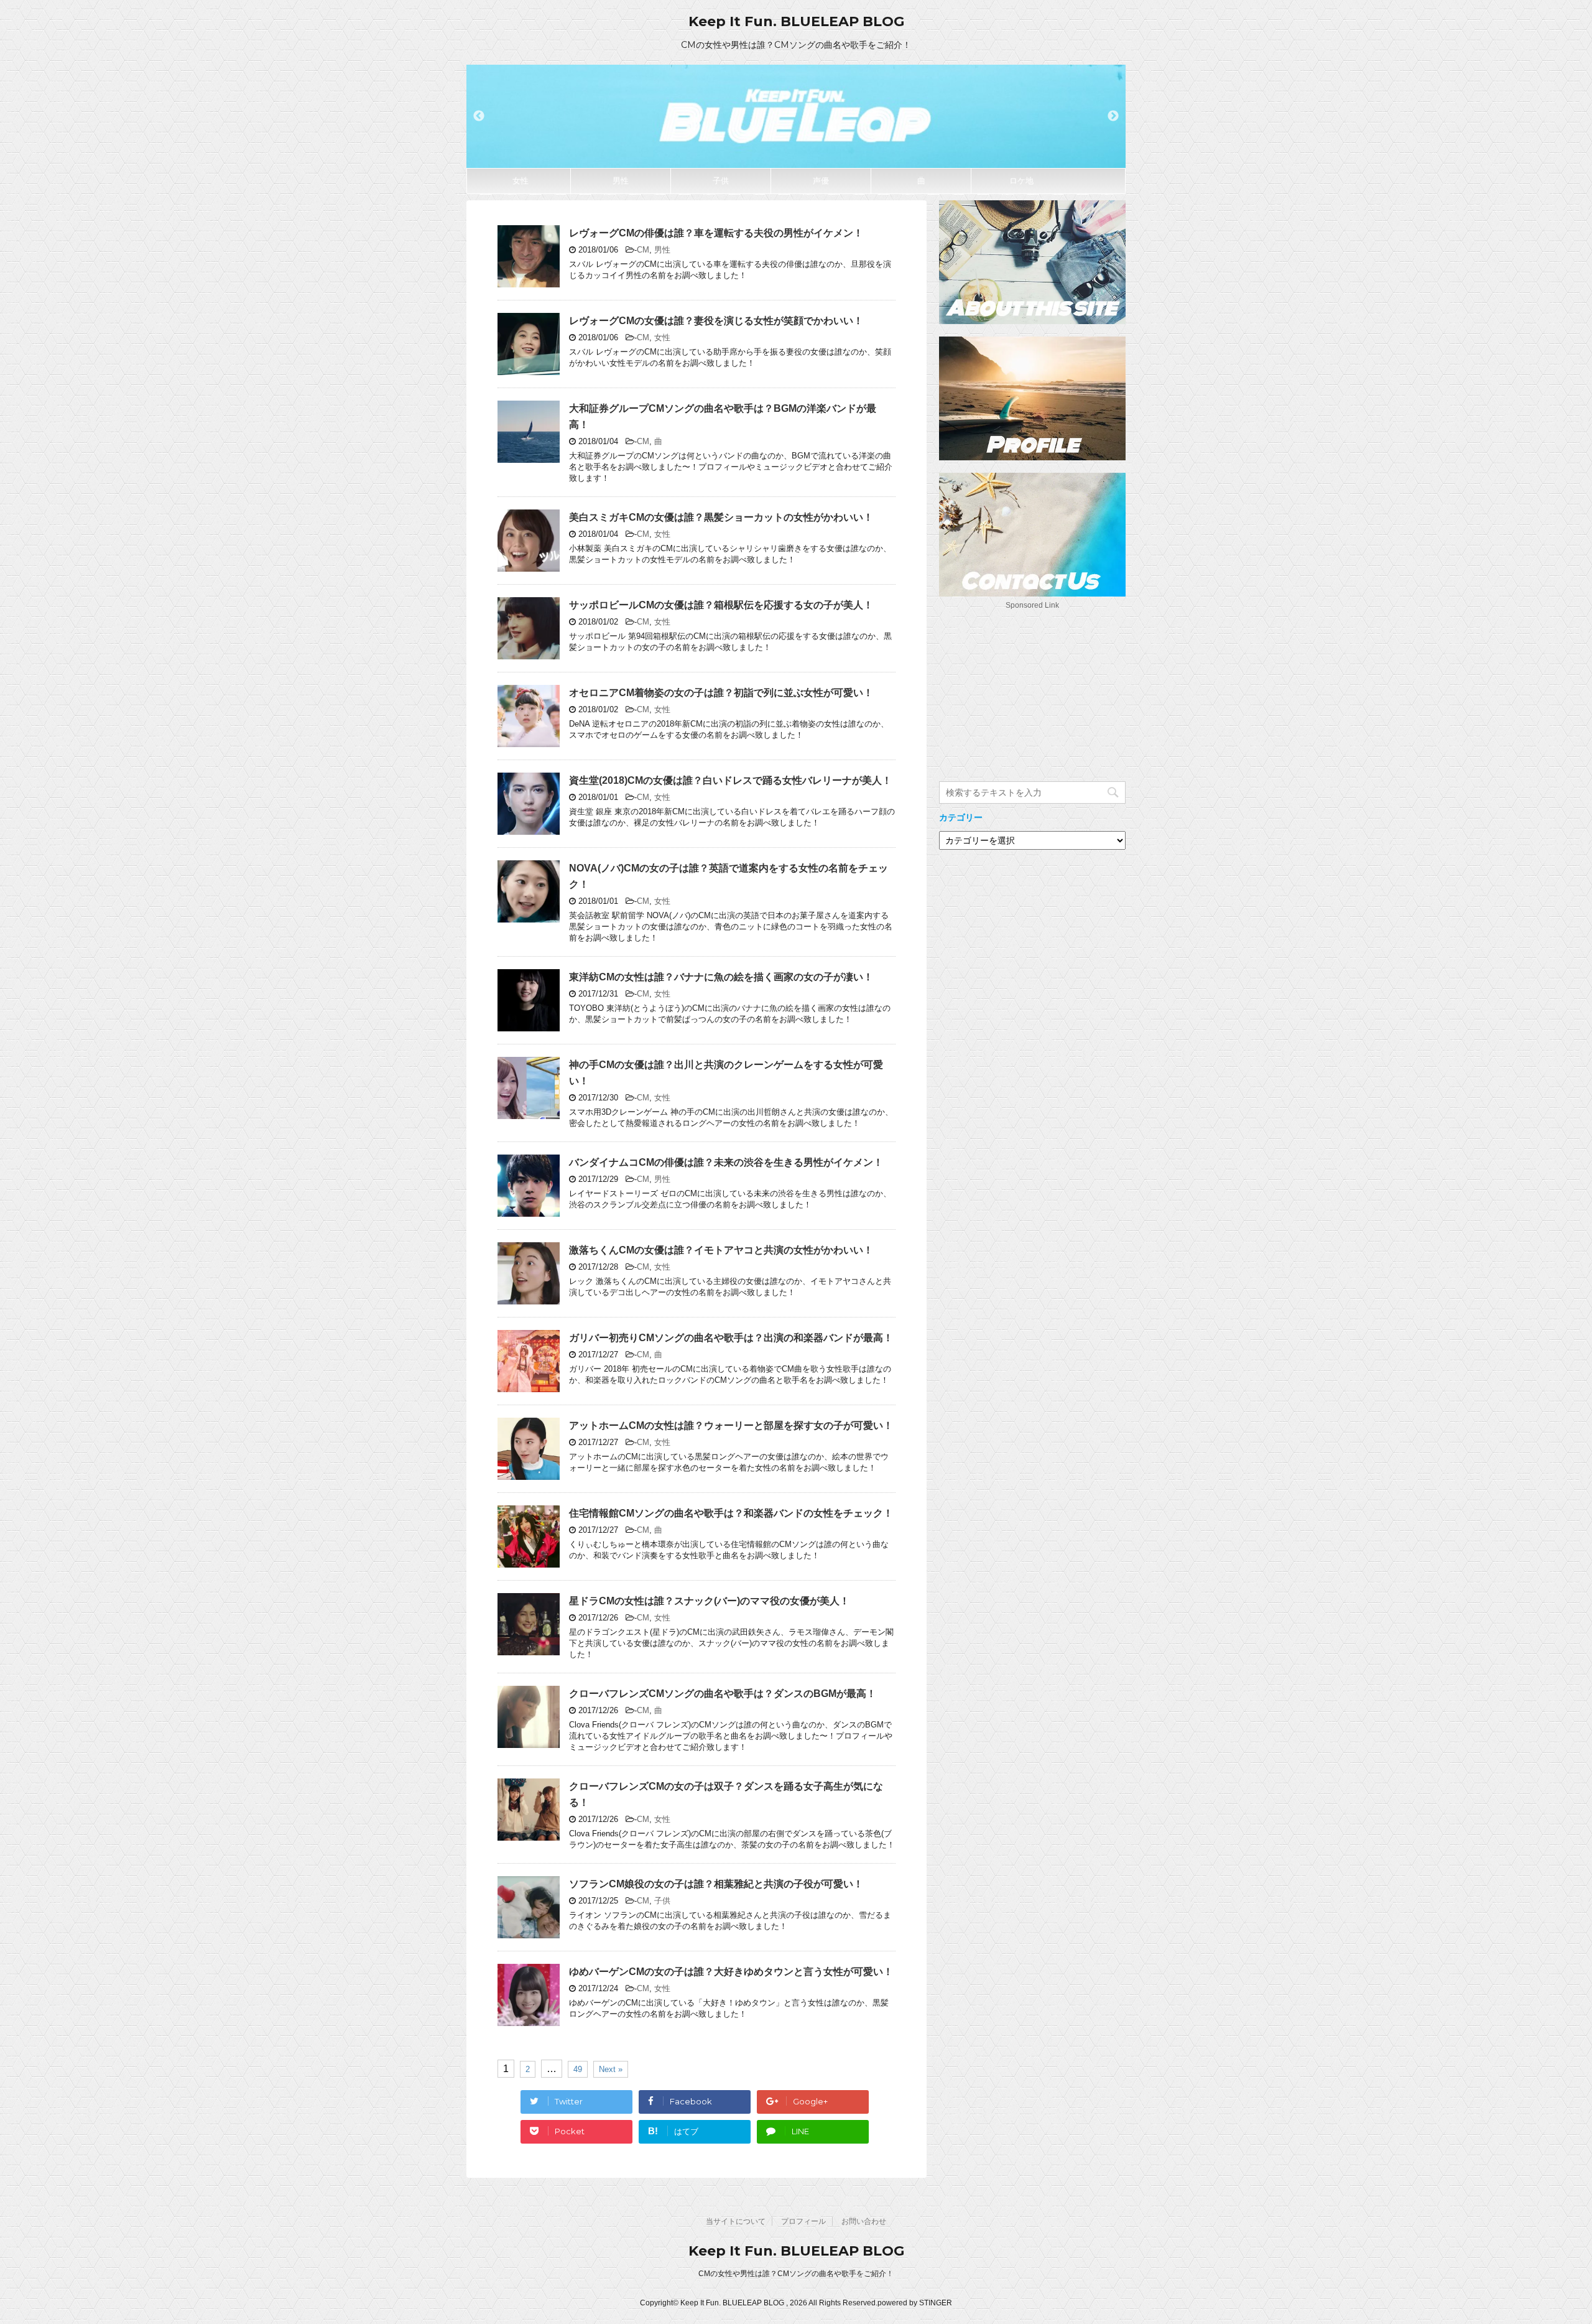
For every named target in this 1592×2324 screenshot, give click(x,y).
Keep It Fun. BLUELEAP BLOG (796, 21)
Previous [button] (479, 116)
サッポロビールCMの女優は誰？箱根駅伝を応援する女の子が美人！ (721, 605)
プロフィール (803, 2221)
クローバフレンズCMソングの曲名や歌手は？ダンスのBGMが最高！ (723, 1694)
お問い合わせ (864, 2221)
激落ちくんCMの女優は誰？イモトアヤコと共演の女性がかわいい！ (721, 1250)
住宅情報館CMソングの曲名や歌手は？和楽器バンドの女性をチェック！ (731, 1513)
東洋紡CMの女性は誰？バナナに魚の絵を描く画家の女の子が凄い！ (721, 977)
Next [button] (1113, 116)
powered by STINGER (915, 2303)
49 (578, 2069)
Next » (611, 2069)
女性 (521, 181)
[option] (796, 116)
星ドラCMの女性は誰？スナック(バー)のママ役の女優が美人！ (709, 1601)
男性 (621, 181)
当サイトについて (736, 2221)
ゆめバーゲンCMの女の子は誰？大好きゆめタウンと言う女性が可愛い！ (731, 1972)
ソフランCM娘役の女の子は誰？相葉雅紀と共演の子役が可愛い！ (716, 1884)
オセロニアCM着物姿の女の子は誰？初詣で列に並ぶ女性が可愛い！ (721, 693)
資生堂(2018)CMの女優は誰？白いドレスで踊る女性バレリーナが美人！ (730, 780)
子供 (721, 181)
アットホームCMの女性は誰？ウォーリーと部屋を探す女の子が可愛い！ (731, 1425)
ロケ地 (1021, 181)
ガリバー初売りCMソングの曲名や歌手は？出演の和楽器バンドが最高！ (731, 1338)
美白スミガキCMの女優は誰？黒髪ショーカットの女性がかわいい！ (721, 517)
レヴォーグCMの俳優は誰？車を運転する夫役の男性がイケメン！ (716, 233)
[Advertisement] (1032, 691)
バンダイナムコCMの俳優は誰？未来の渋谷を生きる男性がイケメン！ (726, 1162)
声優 (821, 181)
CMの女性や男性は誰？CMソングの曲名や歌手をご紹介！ (796, 2274)
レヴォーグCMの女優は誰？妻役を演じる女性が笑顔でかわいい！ (716, 321)
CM (643, 250)
